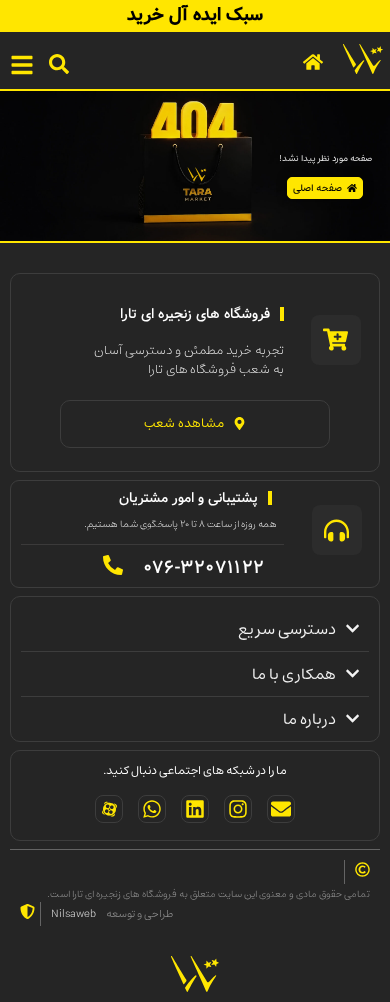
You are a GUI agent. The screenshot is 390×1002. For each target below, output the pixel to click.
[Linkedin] (195, 809)
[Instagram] (238, 809)
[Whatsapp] (152, 809)
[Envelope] (281, 809)
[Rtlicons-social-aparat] (109, 809)
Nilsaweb (73, 913)
